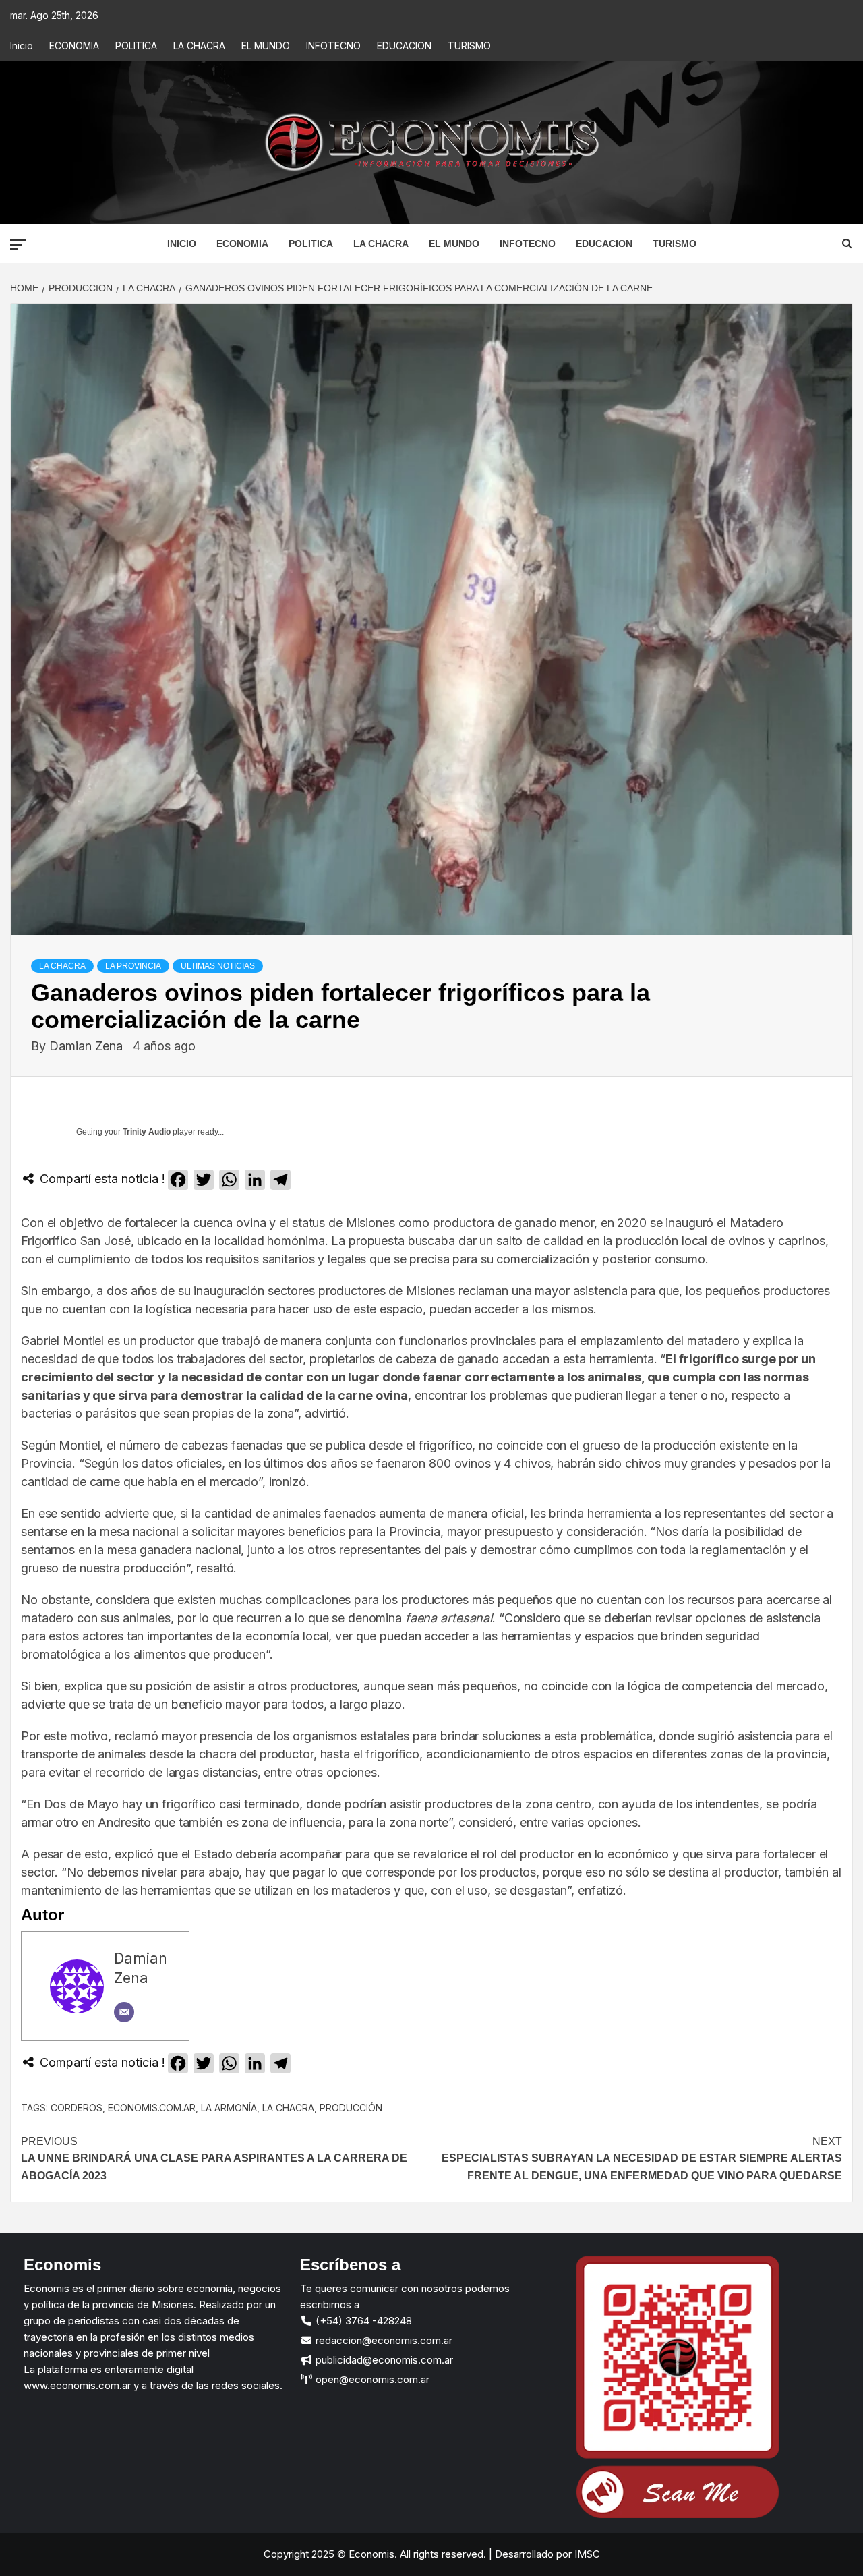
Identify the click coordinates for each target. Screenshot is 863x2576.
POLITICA (136, 46)
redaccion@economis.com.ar (383, 2340)
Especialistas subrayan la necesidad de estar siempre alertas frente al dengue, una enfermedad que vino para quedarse (642, 2158)
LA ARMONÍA (229, 2108)
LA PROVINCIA (133, 966)
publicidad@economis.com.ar (383, 2360)
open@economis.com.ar (371, 2379)
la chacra (288, 2108)
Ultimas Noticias (218, 966)
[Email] (124, 2012)
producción (351, 2108)
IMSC (586, 2554)
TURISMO (469, 46)
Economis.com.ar (152, 2108)
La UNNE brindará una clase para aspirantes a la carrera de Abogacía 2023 (214, 2158)
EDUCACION (404, 46)
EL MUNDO (266, 46)
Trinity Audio (147, 1132)
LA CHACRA (199, 46)
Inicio (22, 46)
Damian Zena (88, 1046)
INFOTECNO (333, 46)
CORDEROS (77, 2108)
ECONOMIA (74, 46)
